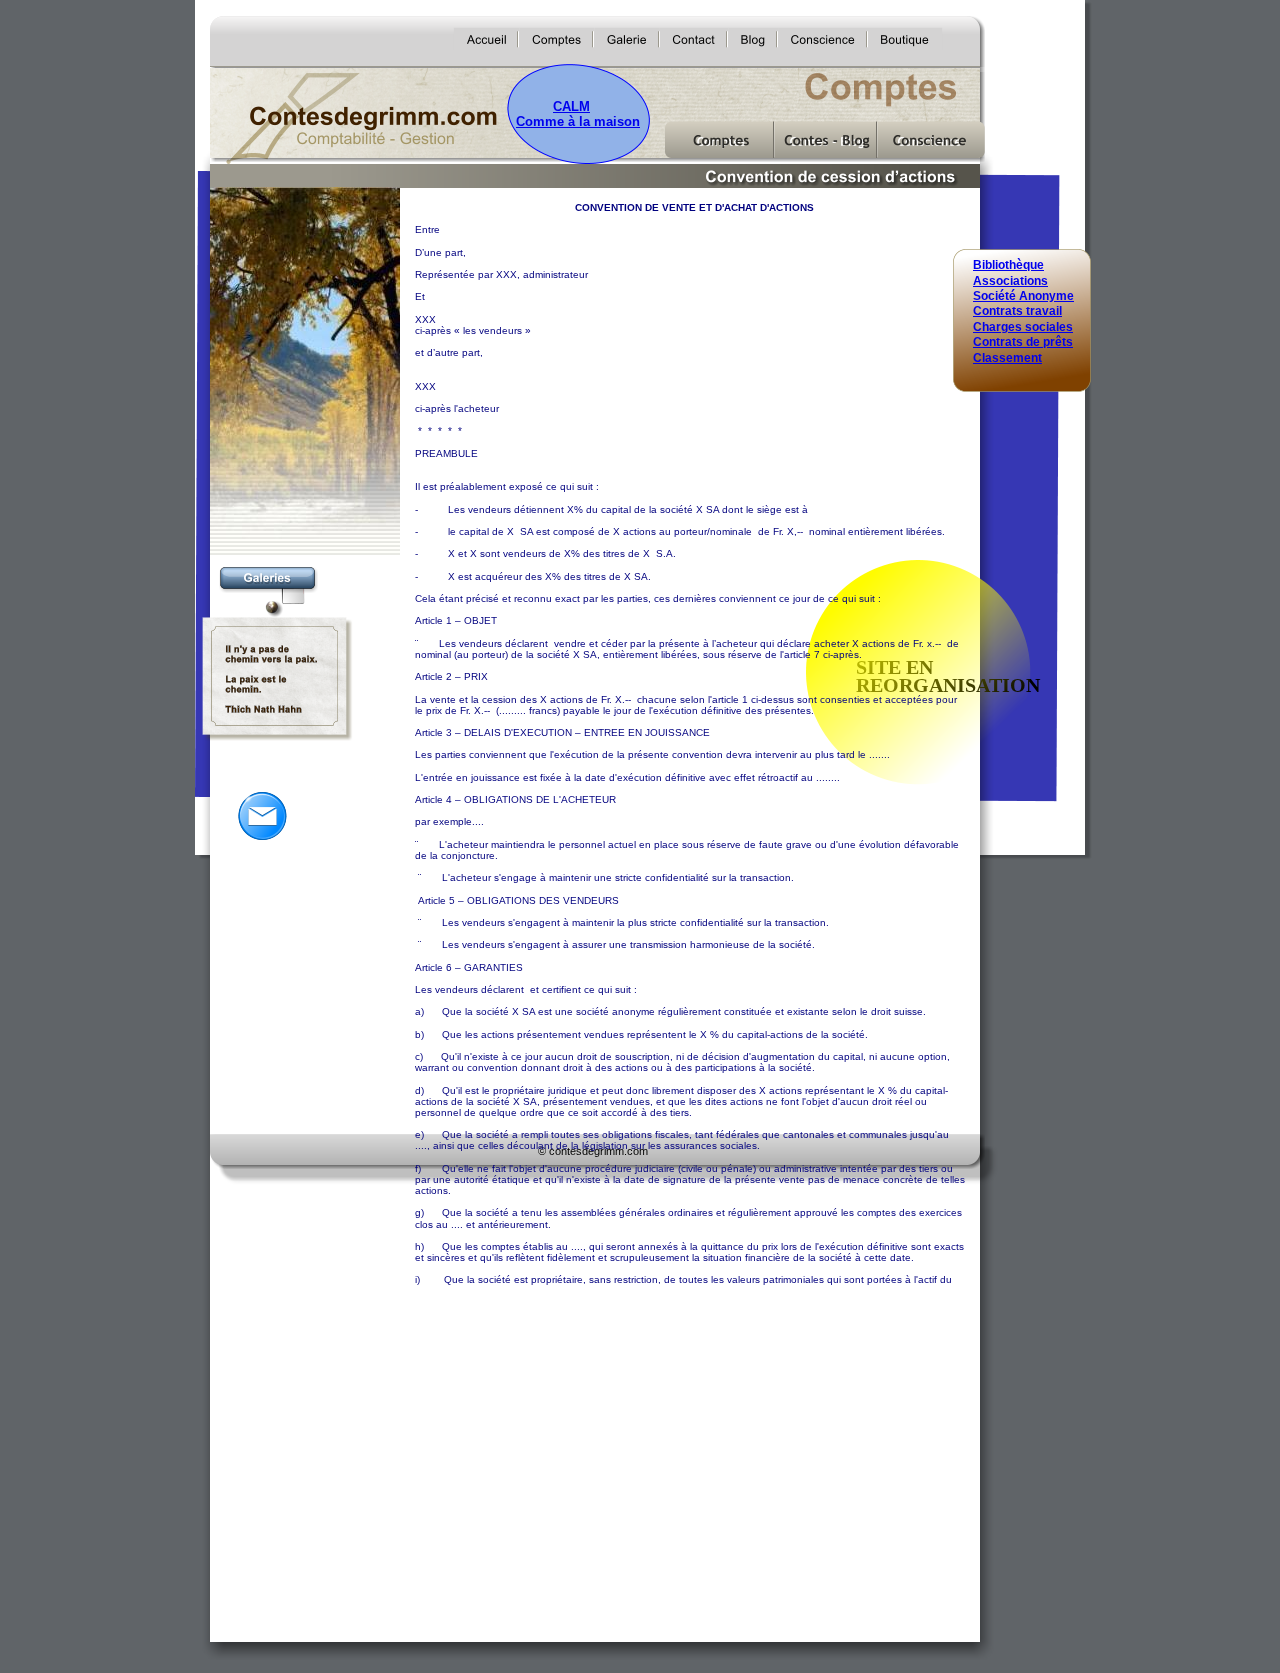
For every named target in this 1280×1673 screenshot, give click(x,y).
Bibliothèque (1008, 265)
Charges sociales (1023, 327)
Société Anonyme (1023, 296)
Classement (1007, 358)
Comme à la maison (578, 121)
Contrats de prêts (1023, 342)
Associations (1010, 281)
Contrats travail (1017, 311)
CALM (571, 106)
